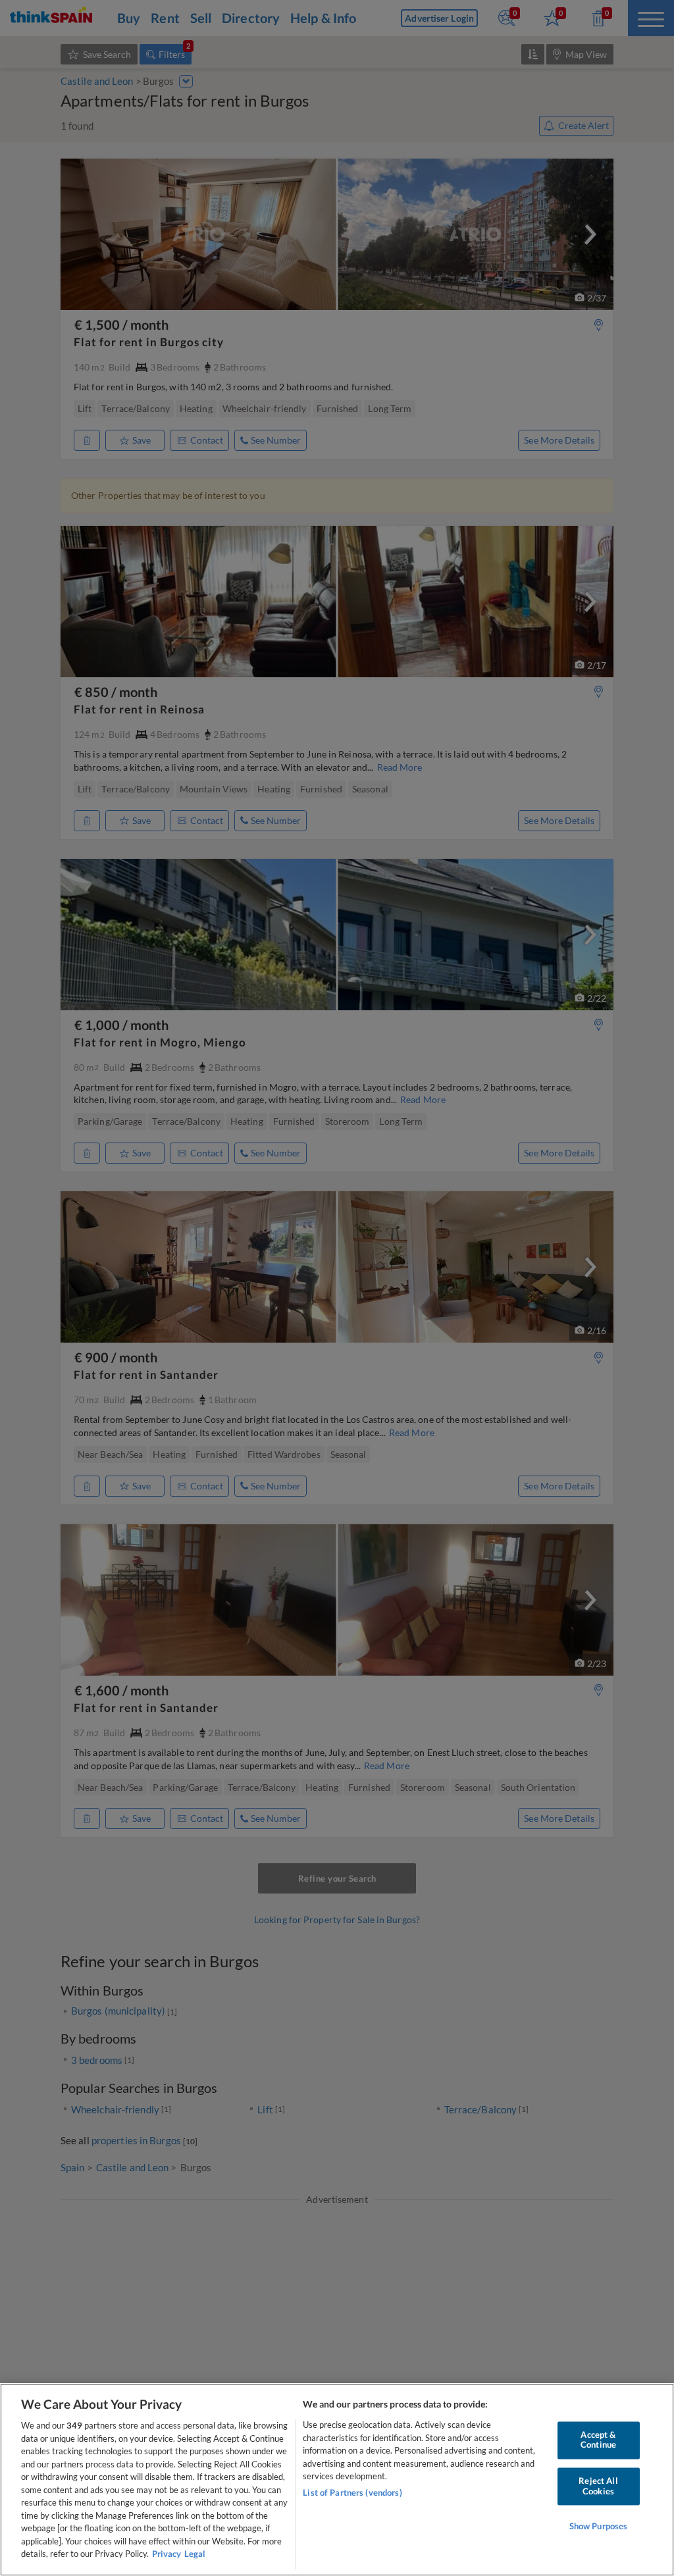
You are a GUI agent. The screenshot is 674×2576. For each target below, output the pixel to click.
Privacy (167, 2554)
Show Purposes (599, 2527)
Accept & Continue (598, 2440)
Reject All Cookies (598, 2486)
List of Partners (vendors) (352, 2492)
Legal (195, 2554)
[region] (337, 2480)
